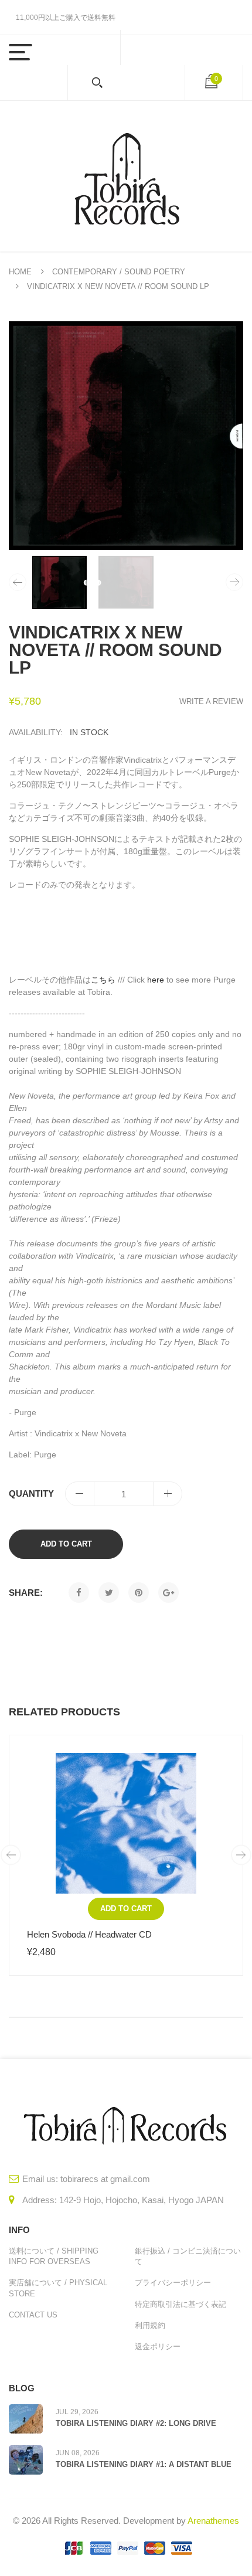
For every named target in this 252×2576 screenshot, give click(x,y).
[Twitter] (109, 1593)
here (156, 980)
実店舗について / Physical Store (58, 2288)
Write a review (211, 701)
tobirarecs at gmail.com (105, 2179)
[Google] (168, 1593)
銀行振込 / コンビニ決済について (188, 2256)
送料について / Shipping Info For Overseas (54, 2256)
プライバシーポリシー (173, 2283)
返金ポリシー (158, 2346)
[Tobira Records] (126, 176)
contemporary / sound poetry (119, 272)
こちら (103, 980)
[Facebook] (79, 1593)
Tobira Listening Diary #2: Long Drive (136, 2423)
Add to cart (66, 1544)
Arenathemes (213, 2521)
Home (20, 272)
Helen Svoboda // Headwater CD (89, 1934)
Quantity (31, 1493)
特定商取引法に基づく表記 (181, 2304)
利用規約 (150, 2325)
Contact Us (33, 2315)
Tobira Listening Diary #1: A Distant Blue (144, 2464)
